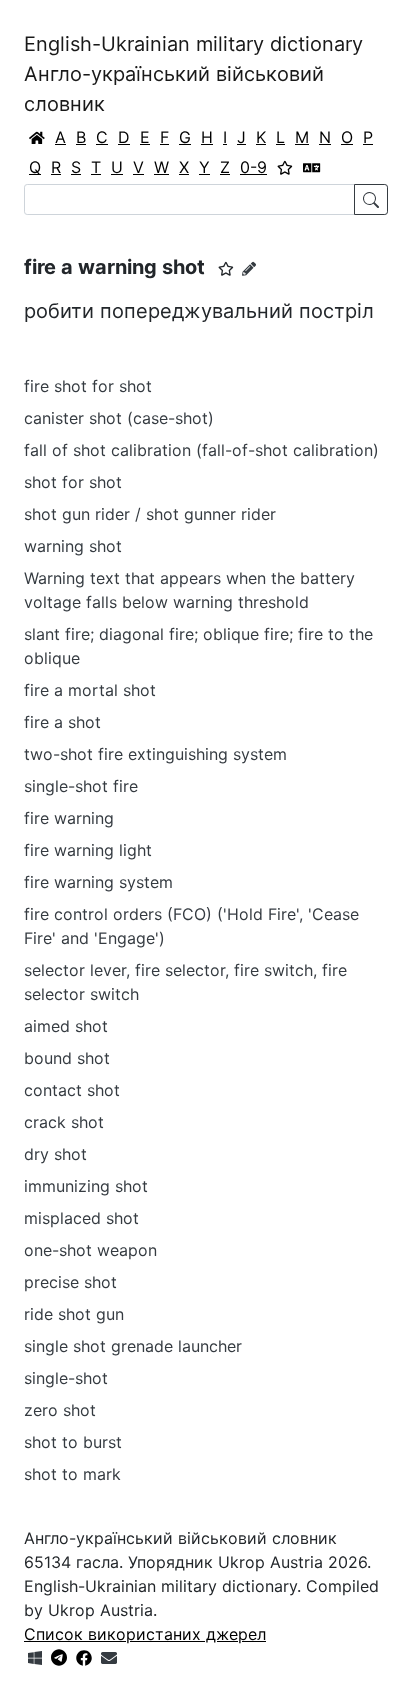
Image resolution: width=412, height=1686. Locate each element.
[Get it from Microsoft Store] (35, 1658)
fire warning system (98, 882)
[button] (226, 269)
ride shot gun (74, 1314)
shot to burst (73, 1442)
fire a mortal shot (90, 690)
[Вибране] (285, 167)
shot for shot (73, 482)
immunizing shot (86, 1186)
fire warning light (88, 850)
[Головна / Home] (37, 137)
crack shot (64, 1122)
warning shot (73, 546)
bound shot (67, 1058)
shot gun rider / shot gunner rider (150, 514)
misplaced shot (81, 1218)
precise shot (70, 1282)
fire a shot (62, 722)
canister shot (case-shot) (119, 418)
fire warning (69, 818)
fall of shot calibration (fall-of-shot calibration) (201, 450)
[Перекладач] (312, 167)
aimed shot (66, 1026)
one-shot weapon (90, 1250)
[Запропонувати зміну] (249, 268)
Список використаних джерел (145, 1634)
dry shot (55, 1154)
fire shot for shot (88, 386)
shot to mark (72, 1474)
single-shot (66, 1378)
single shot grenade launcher (133, 1346)
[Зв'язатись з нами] (109, 1658)
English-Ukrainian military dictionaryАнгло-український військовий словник (193, 74)
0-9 (253, 167)
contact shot (72, 1090)
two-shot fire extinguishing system (155, 754)
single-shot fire (81, 786)
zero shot (60, 1410)
